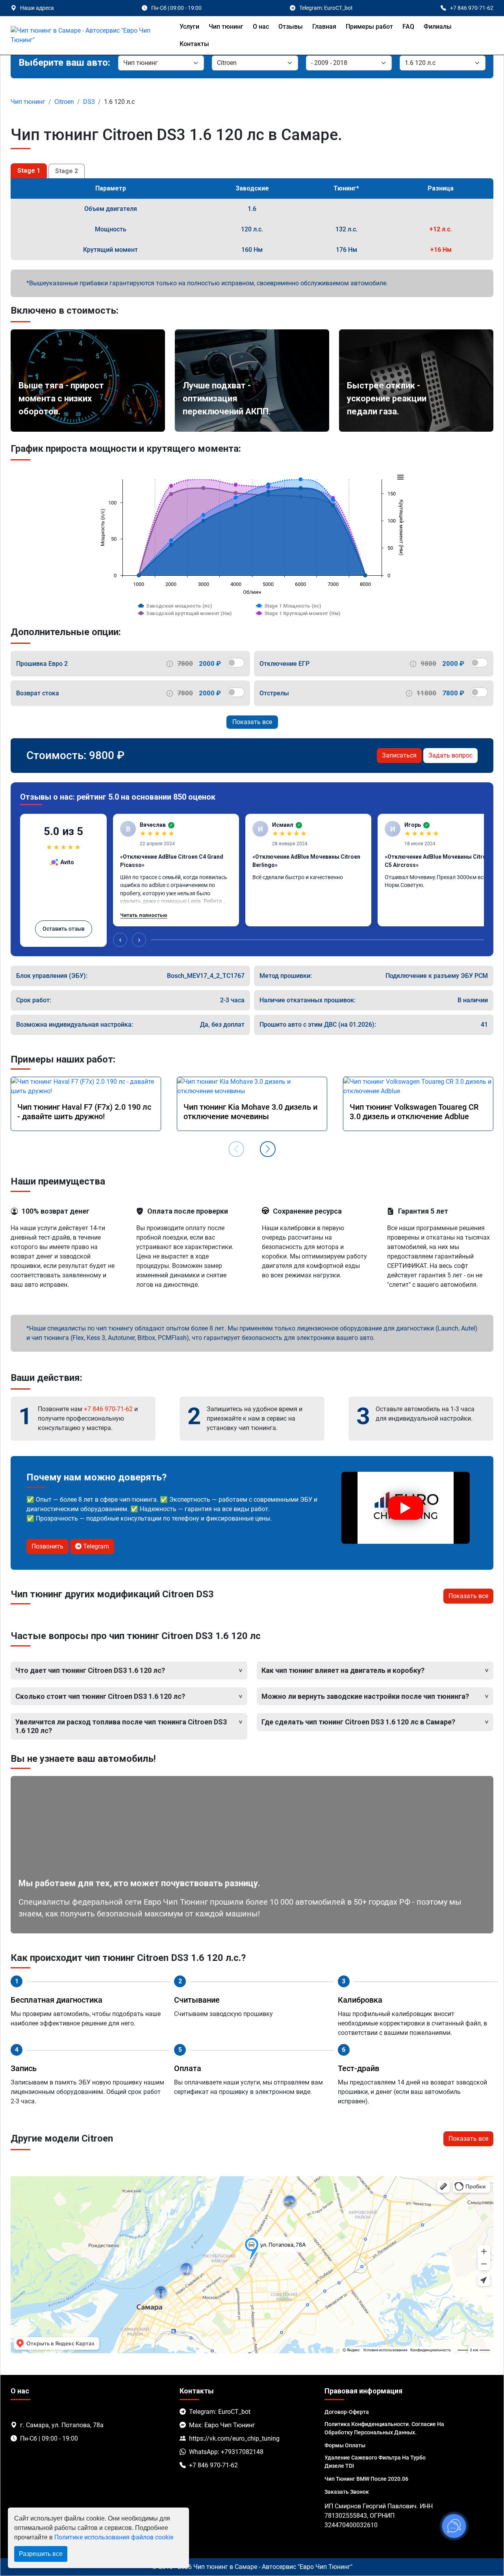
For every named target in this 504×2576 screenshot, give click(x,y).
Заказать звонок (347, 2492)
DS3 (89, 102)
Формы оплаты (345, 2445)
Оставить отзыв (64, 929)
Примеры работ (369, 27)
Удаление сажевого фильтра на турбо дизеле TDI (375, 2462)
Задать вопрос (450, 755)
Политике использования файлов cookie (114, 2537)
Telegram (95, 1546)
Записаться (399, 755)
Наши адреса (37, 8)
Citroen (64, 102)
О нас (261, 27)
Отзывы (291, 27)
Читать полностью (144, 915)
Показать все (252, 722)
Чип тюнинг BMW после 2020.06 (366, 2479)
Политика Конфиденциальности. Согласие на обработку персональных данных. (384, 2428)
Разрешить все (41, 2554)
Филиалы (438, 27)
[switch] (236, 663)
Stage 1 (29, 171)
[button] (268, 1149)
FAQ (408, 27)
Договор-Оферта (347, 2412)
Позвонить (47, 1546)
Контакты (194, 44)
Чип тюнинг (226, 27)
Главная (324, 27)
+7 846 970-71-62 (108, 1409)
